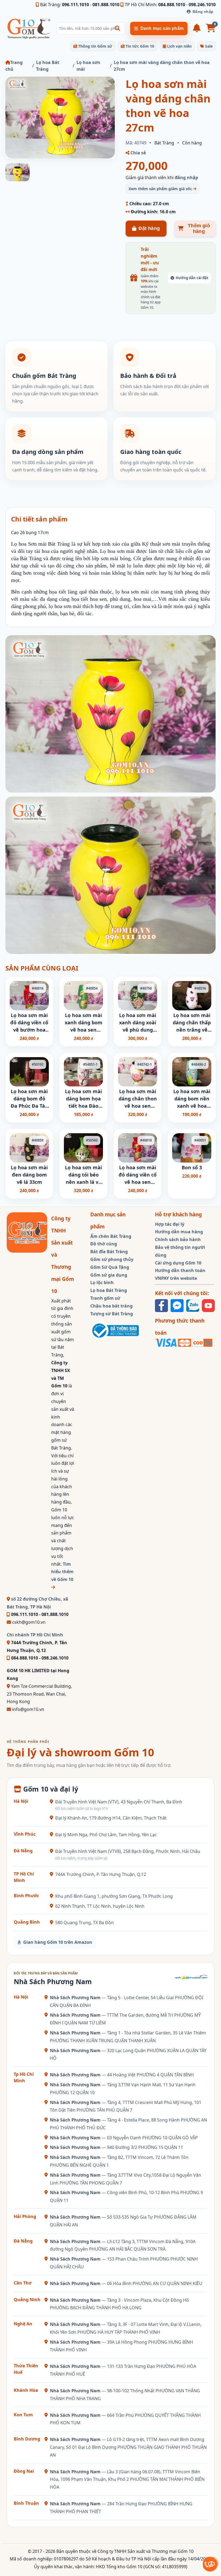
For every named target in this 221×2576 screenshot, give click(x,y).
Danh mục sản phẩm (162, 28)
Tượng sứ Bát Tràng (112, 1314)
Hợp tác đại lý (170, 1224)
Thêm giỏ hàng (199, 228)
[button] (118, 29)
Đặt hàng (149, 228)
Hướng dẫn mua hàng (179, 1232)
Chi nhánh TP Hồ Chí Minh (35, 1635)
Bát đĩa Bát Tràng (109, 1252)
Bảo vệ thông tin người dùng (180, 1251)
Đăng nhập (203, 12)
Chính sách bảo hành (178, 1239)
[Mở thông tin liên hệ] (210, 2564)
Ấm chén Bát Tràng (111, 1236)
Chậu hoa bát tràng (111, 1306)
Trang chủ (14, 66)
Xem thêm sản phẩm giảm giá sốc (161, 189)
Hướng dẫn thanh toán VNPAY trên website (180, 1274)
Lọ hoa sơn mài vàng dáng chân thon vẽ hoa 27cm (162, 66)
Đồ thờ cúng (104, 1244)
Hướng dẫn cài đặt (192, 278)
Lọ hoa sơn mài (88, 66)
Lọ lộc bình (102, 1282)
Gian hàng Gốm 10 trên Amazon (58, 1942)
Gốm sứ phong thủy (112, 1259)
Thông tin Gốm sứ (95, 46)
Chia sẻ (138, 153)
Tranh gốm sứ (105, 1298)
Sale (208, 46)
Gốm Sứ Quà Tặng (110, 1267)
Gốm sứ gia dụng (109, 1275)
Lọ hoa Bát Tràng (48, 66)
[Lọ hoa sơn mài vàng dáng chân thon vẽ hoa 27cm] (60, 118)
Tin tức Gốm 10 (139, 46)
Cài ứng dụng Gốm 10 (178, 1263)
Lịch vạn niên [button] (179, 46)
